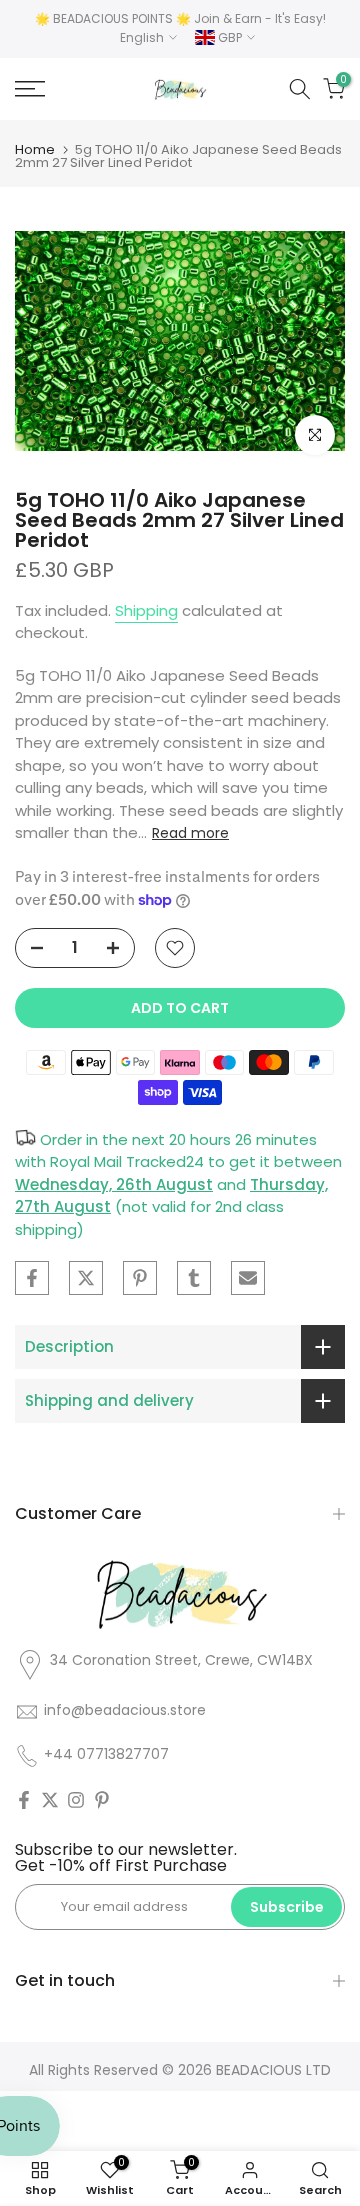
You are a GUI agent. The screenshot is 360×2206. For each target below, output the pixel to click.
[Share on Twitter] (86, 1278)
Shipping (146, 610)
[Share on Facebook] (32, 1278)
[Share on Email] (248, 1278)
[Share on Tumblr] (194, 1278)
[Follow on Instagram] (76, 1800)
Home (35, 149)
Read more (190, 833)
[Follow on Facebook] (24, 1800)
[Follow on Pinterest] (102, 1800)
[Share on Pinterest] (140, 1278)
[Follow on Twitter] (50, 1800)
